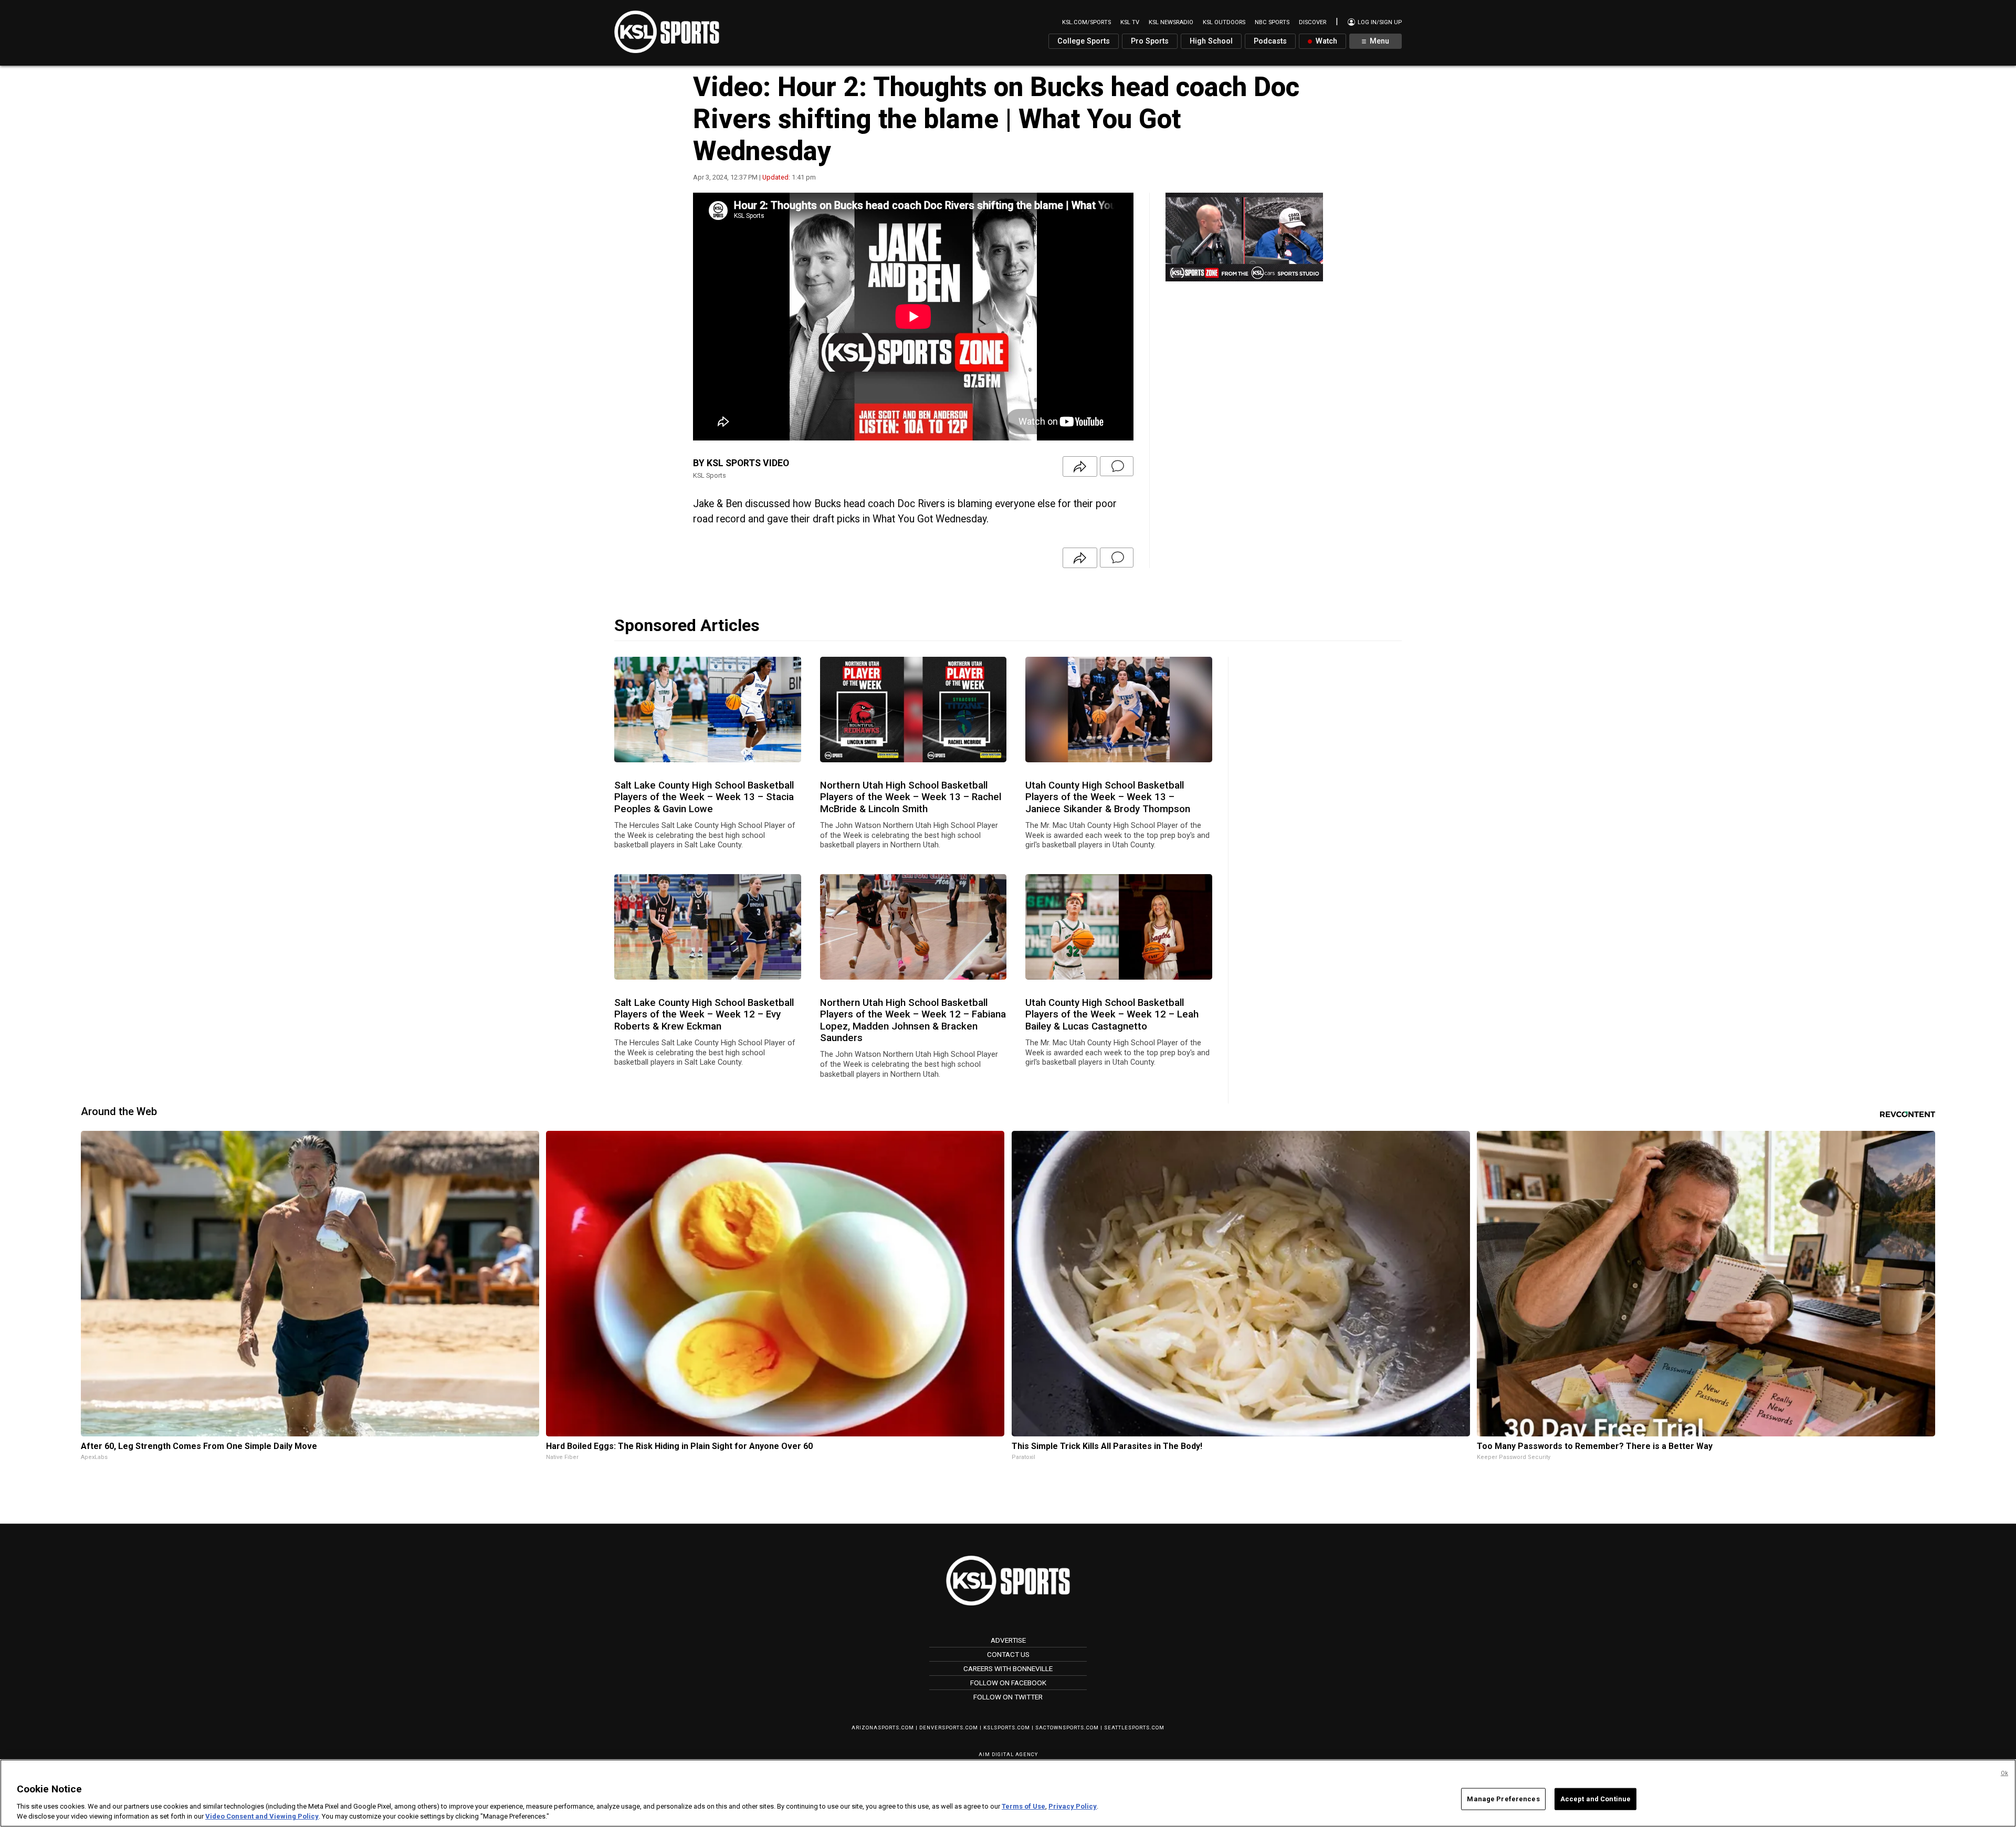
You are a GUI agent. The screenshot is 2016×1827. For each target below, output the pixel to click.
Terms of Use (1023, 1806)
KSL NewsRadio (1171, 22)
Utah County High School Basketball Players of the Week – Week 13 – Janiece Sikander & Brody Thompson (1108, 797)
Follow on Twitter (1008, 1697)
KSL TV (1130, 22)
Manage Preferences (1503, 1799)
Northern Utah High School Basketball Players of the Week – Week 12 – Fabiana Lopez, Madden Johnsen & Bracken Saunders (913, 1020)
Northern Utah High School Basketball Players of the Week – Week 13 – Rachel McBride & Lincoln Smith (911, 797)
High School (1211, 41)
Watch (1325, 41)
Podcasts (1270, 41)
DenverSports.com (949, 1728)
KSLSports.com (1007, 1728)
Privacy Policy (1073, 1806)
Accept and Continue (1595, 1799)
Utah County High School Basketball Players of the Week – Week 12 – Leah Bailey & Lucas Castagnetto (1112, 1015)
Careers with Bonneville (1008, 1668)
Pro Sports (1150, 41)
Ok (2004, 1773)
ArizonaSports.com (883, 1728)
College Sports (1084, 41)
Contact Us (1008, 1654)
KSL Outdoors (1224, 22)
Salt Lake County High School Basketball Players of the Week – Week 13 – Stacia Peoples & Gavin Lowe (704, 797)
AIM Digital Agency (1008, 1754)
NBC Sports (1272, 22)
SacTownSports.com (1067, 1728)
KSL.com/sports (1086, 22)
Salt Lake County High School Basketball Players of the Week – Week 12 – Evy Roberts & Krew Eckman (704, 1015)
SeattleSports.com (1134, 1728)
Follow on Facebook (1008, 1683)
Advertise (1008, 1640)
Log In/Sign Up (1379, 22)
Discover (1312, 22)
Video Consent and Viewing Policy (262, 1816)
